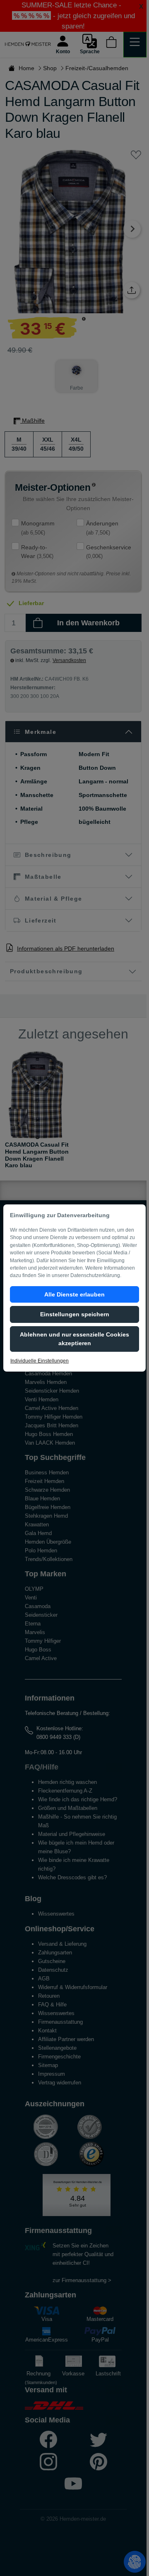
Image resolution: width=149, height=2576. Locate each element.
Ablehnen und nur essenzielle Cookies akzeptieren (74, 1339)
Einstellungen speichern (75, 1314)
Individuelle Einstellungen (40, 1361)
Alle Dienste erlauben (74, 1294)
